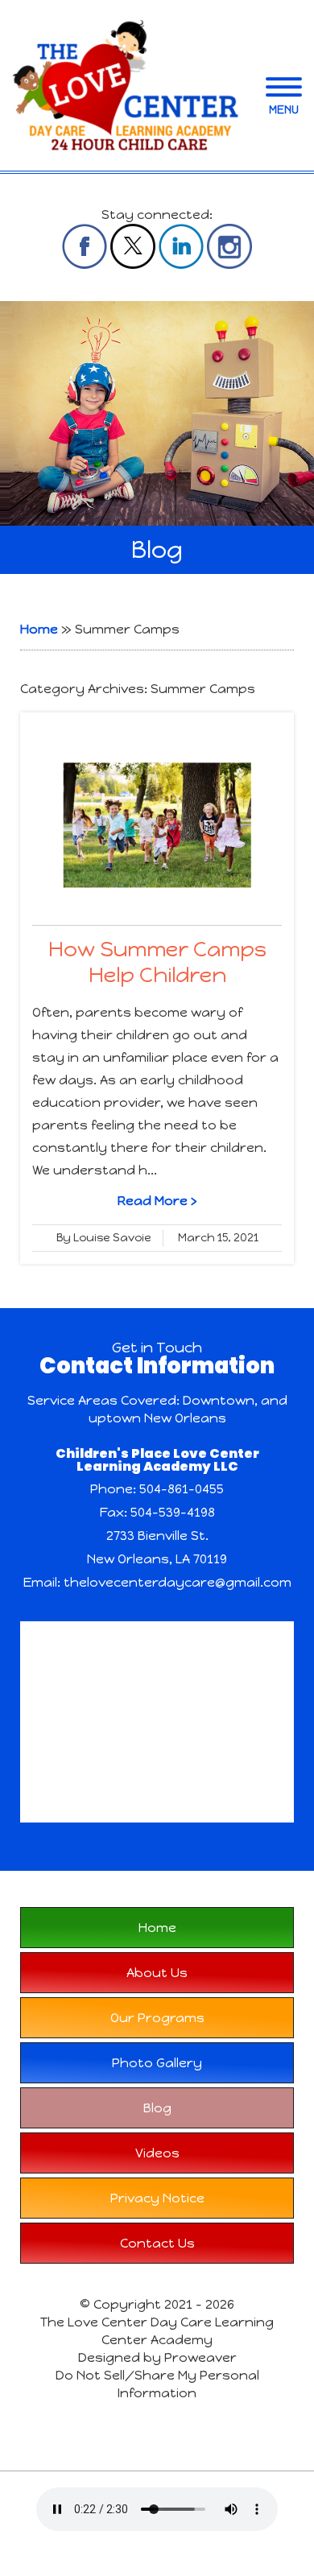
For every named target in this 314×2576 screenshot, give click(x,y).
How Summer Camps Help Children (157, 962)
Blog (157, 2108)
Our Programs (157, 2018)
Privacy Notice (157, 2198)
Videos (157, 2153)
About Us (157, 1973)
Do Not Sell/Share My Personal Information (157, 2384)
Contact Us (157, 2243)
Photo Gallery (157, 2063)
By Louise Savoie (104, 1238)
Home (39, 629)
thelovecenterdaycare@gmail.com (178, 1582)
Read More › (157, 1201)
